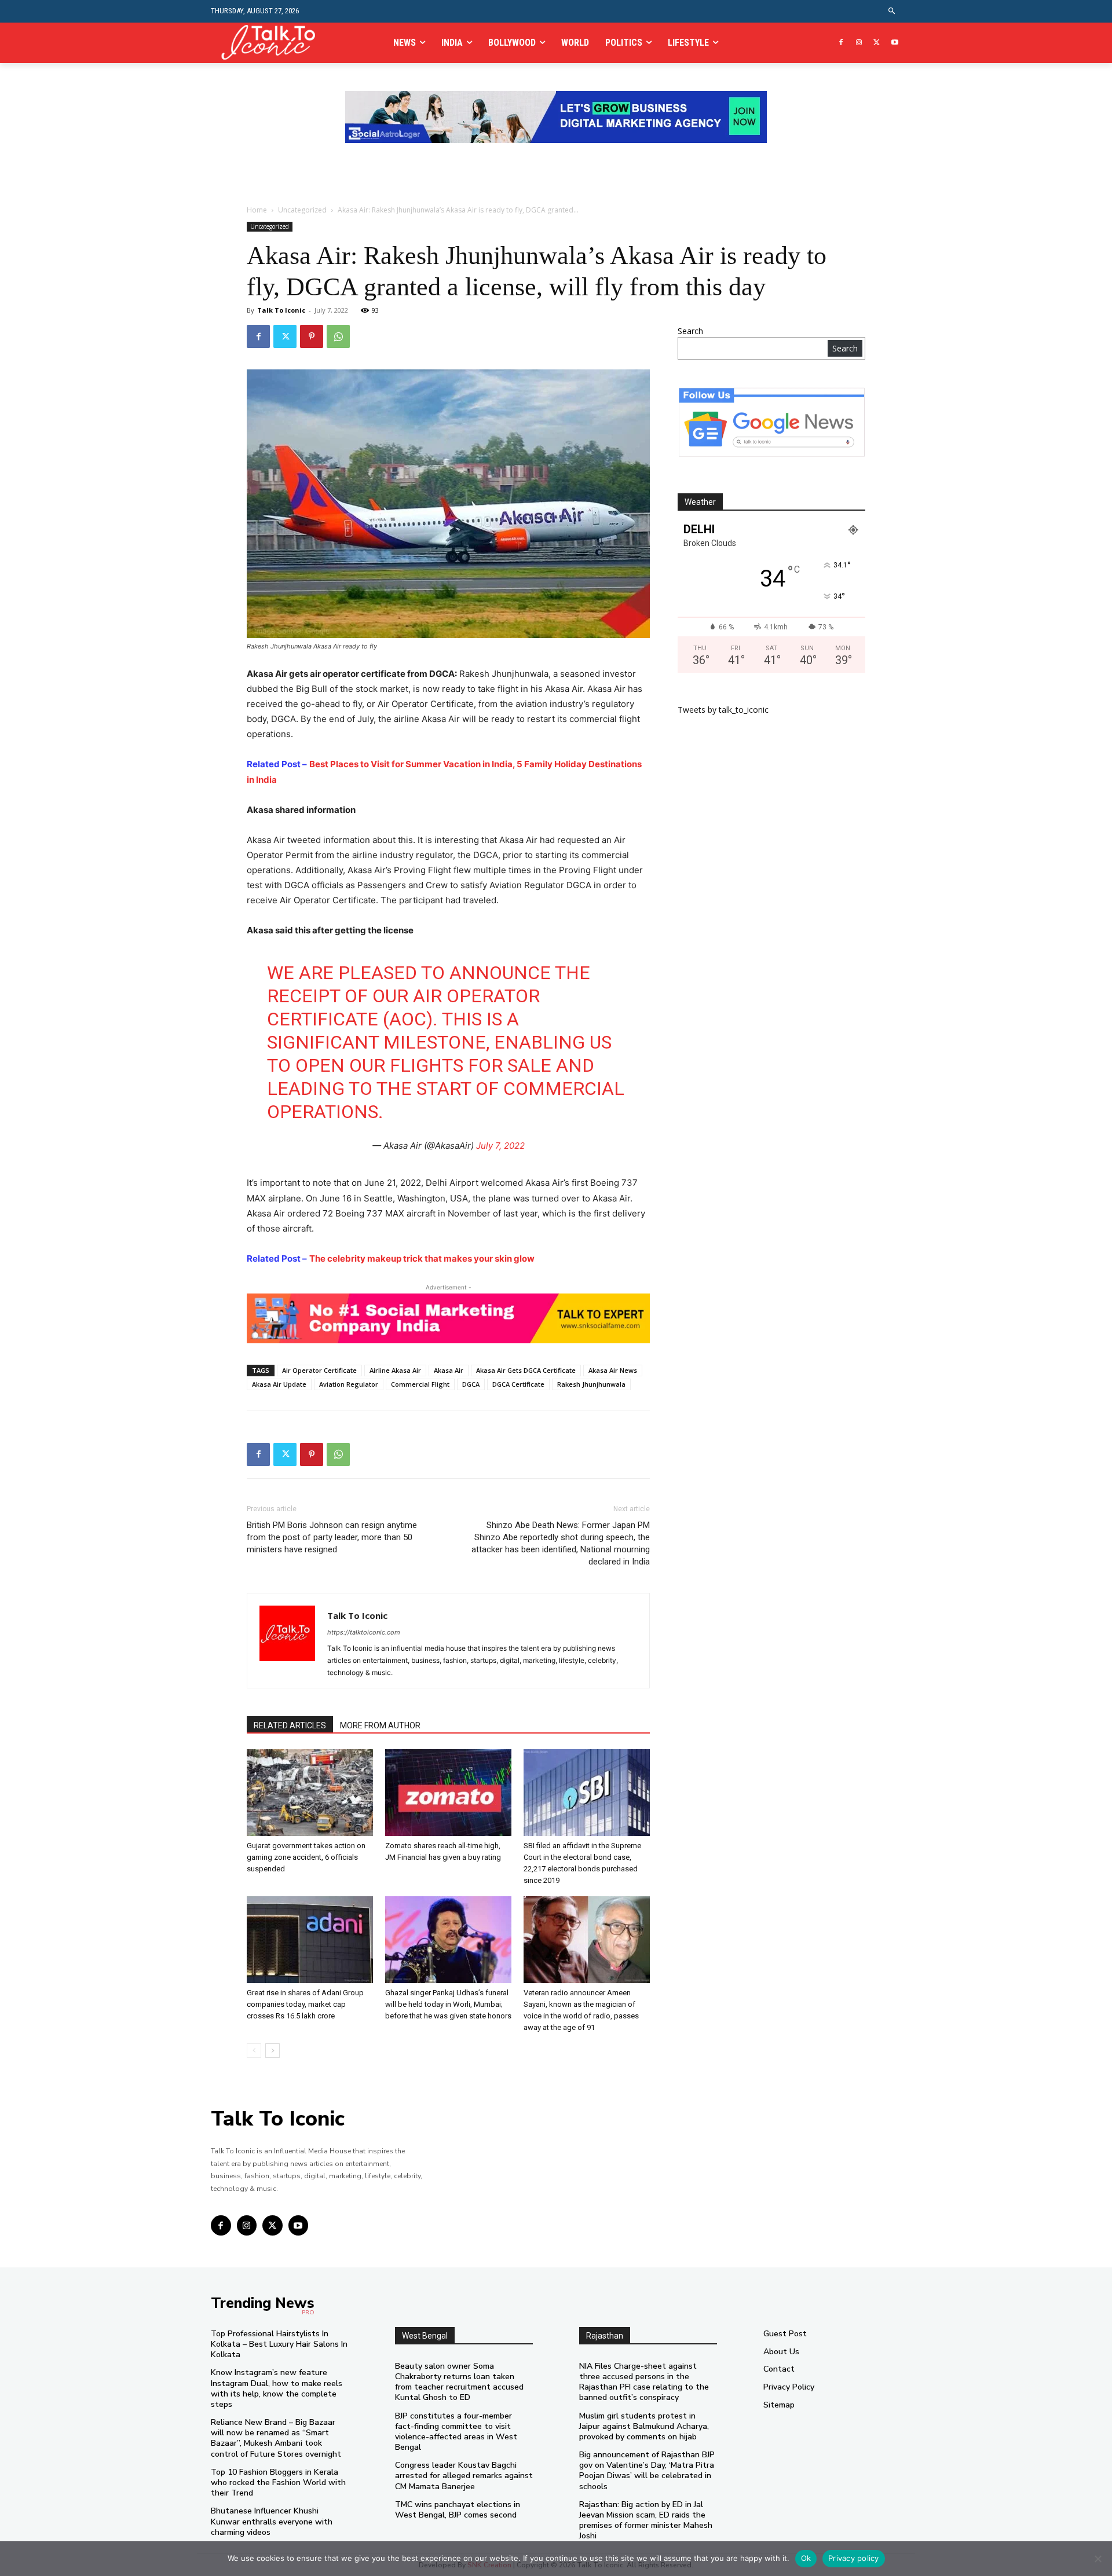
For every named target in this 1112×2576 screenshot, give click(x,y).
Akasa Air (449, 1370)
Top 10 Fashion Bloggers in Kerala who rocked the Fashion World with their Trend (278, 2482)
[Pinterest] (312, 336)
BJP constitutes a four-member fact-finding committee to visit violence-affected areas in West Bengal (456, 2432)
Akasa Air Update (279, 1384)
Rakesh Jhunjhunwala (591, 1384)
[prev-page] (254, 2051)
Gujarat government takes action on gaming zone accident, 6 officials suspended (306, 1857)
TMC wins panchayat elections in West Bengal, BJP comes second (458, 2510)
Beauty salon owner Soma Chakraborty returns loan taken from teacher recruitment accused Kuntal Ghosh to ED (459, 2382)
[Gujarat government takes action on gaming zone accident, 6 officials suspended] (310, 1793)
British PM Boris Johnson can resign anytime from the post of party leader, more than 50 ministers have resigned (332, 1537)
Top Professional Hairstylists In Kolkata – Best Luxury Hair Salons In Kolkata (279, 2344)
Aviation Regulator (349, 1384)
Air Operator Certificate (319, 1370)
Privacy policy (854, 2558)
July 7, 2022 (500, 1146)
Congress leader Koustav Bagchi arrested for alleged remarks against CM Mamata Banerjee (464, 2476)
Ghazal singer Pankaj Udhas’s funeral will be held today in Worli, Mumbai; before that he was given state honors (448, 2004)
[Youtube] (895, 43)
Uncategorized (302, 210)
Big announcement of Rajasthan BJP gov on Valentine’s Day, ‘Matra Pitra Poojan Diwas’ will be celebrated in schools (647, 2471)
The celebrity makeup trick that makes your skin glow (422, 1258)
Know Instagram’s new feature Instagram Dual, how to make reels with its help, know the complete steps (277, 2388)
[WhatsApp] (338, 336)
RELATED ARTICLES (290, 1725)
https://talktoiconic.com (364, 1632)
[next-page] (272, 2051)
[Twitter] (877, 43)
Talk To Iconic (281, 310)
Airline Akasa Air (395, 1370)
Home (257, 210)
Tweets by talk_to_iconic (723, 710)
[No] (1098, 2559)
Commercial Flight (420, 1384)
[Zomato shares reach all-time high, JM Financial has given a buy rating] (448, 1793)
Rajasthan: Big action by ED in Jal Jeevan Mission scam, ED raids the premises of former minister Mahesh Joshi (646, 2520)
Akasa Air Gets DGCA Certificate (526, 1370)
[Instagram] (859, 43)
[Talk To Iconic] (273, 43)
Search (690, 331)
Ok (806, 2558)
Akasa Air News (613, 1370)
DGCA (471, 1384)
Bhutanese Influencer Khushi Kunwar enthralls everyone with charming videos (272, 2521)
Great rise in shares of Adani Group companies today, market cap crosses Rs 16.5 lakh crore (305, 2004)
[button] (892, 11)
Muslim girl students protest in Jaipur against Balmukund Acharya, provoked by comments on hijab (644, 2426)
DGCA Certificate (518, 1384)
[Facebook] (841, 43)
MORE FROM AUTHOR (380, 1725)
